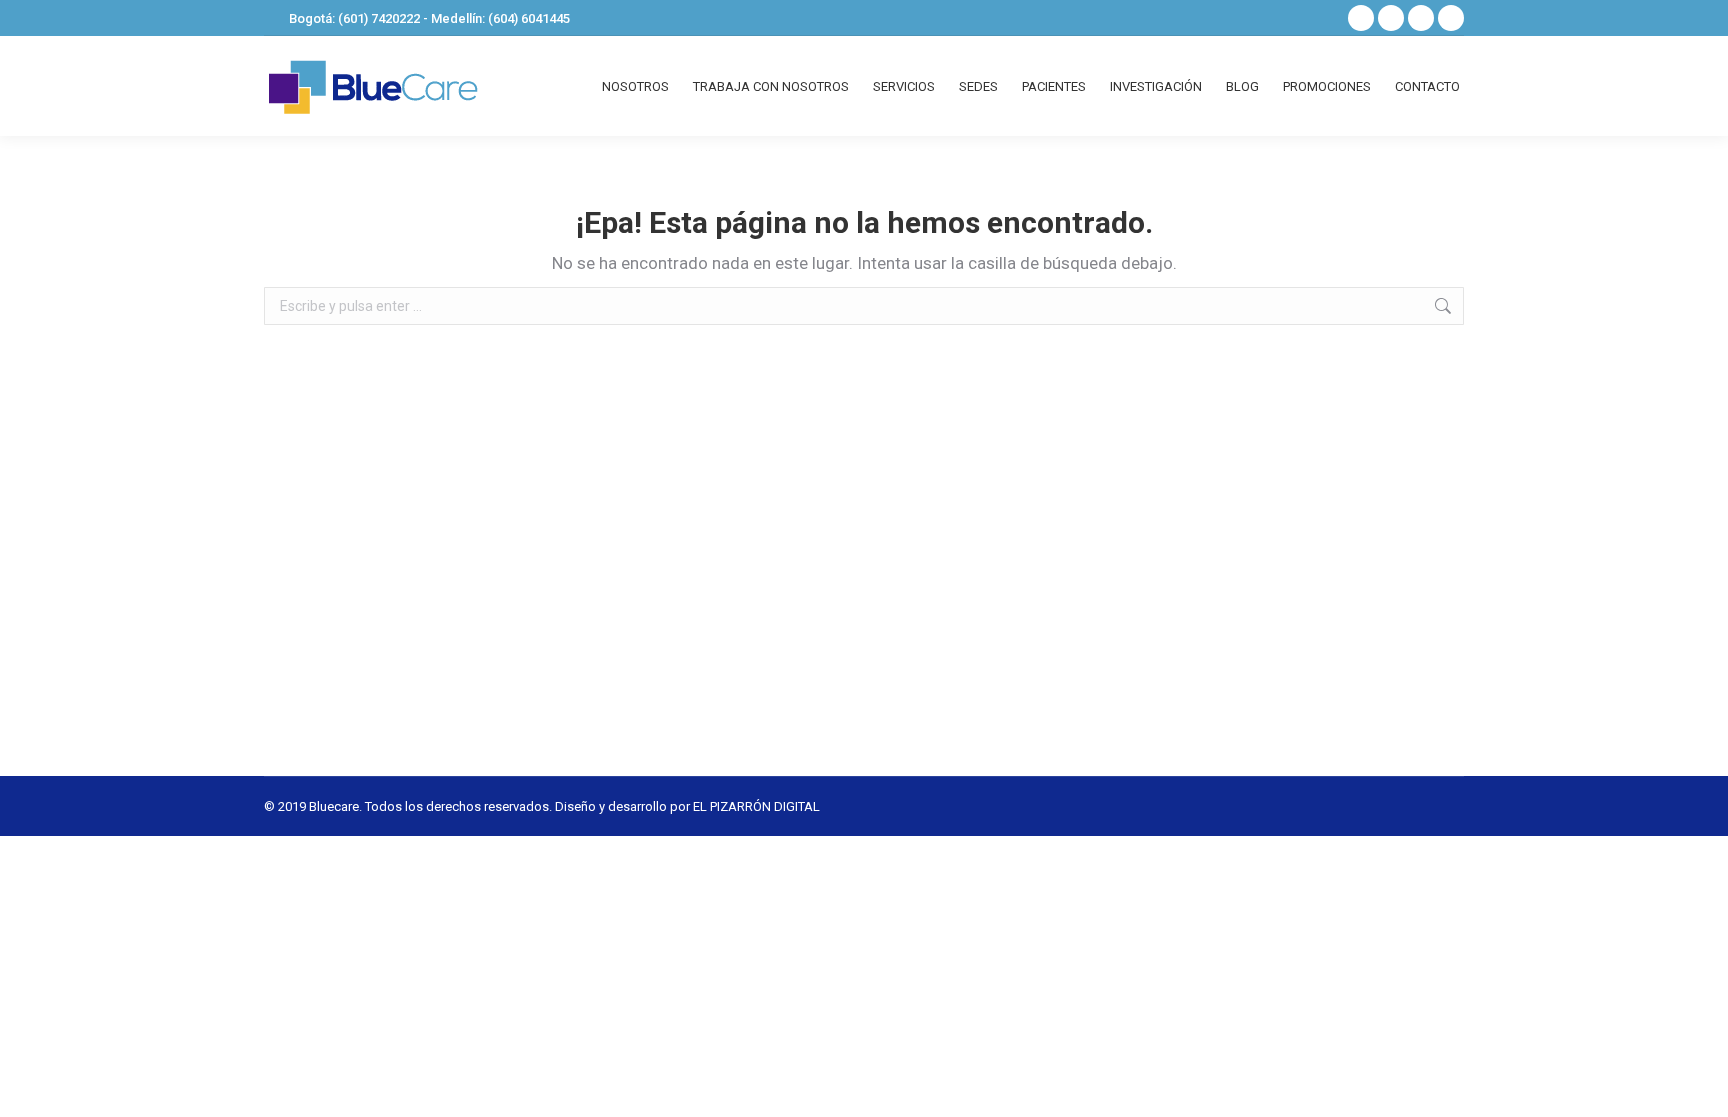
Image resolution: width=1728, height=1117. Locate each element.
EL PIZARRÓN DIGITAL (756, 806)
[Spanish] (1290, 16)
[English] (1316, 16)
